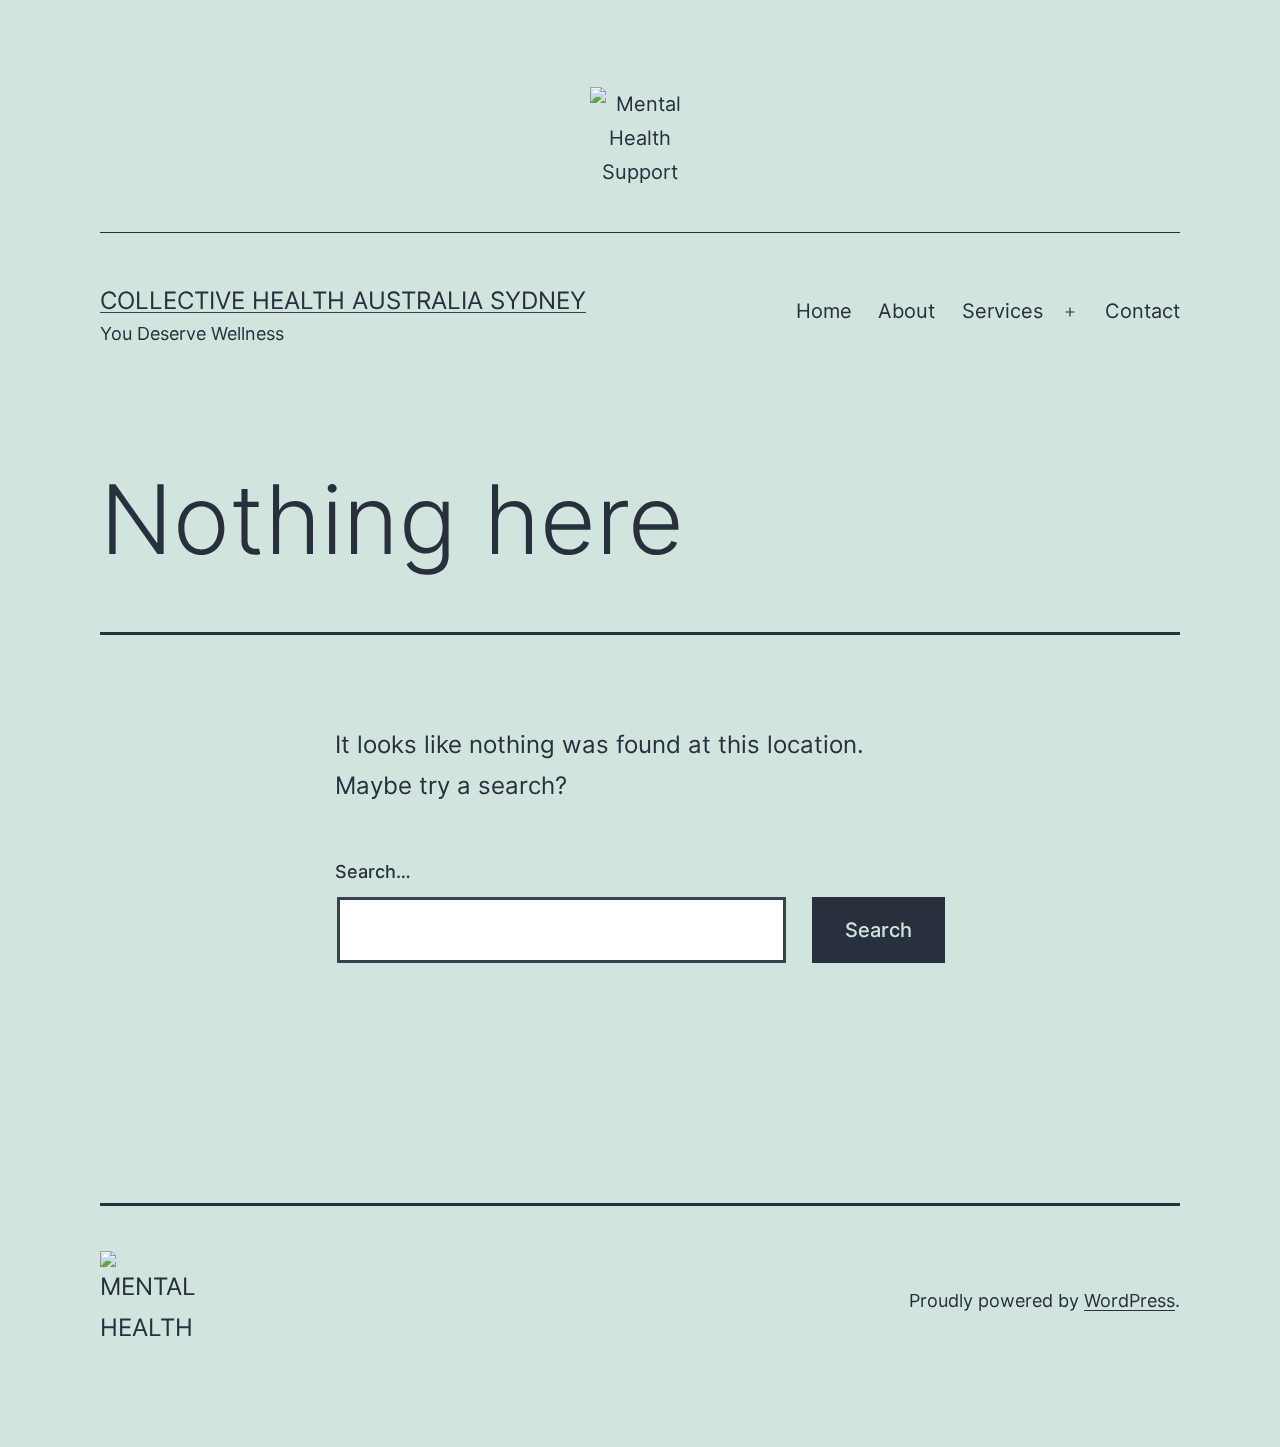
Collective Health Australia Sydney (343, 300)
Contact (1142, 311)
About (906, 311)
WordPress (1129, 1300)
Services (1002, 311)
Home (824, 311)
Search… (373, 871)
